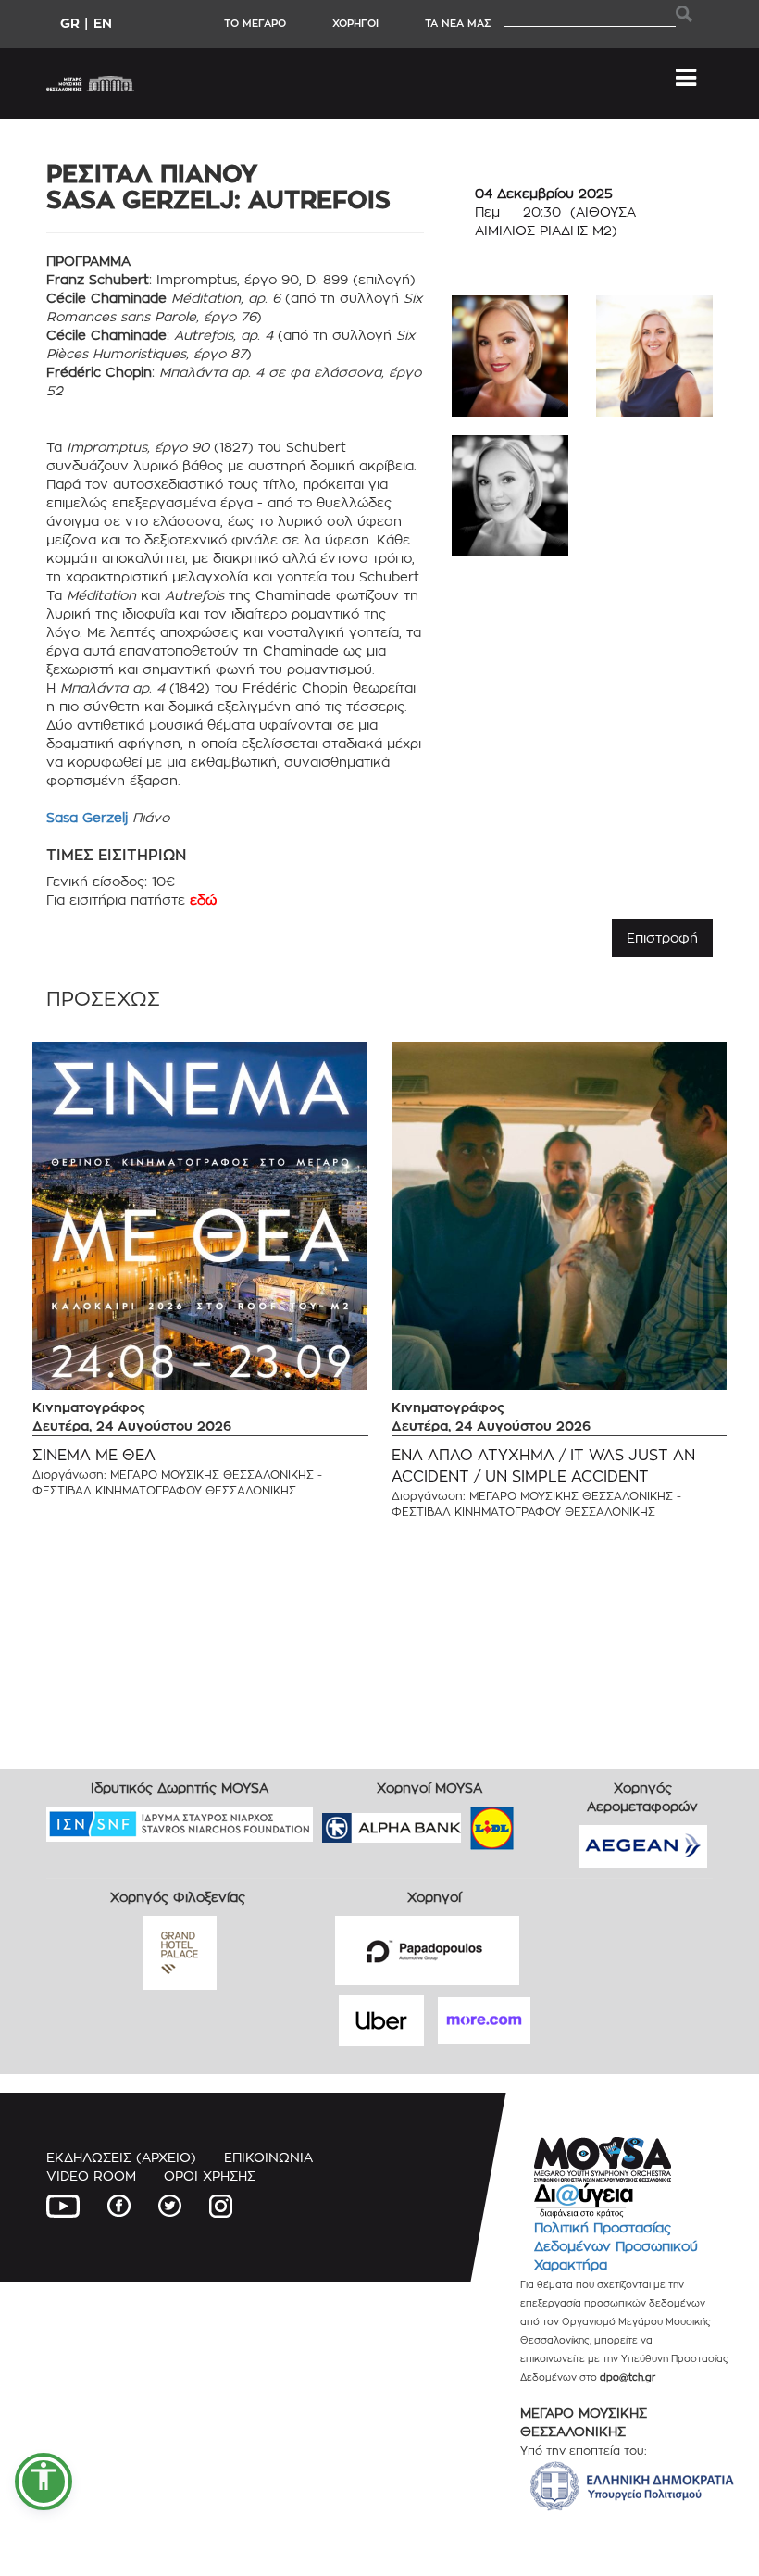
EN (103, 23)
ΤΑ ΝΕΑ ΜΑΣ (458, 23)
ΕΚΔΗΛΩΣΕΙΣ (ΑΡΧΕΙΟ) (121, 2157)
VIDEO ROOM (91, 2176)
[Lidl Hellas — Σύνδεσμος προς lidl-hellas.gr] (466, 1822)
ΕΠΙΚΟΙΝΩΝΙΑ (268, 2157)
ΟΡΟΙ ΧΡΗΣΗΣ (210, 2176)
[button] (44, 2482)
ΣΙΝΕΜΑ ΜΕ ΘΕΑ (94, 1455)
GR (70, 23)
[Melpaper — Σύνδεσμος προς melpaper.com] (546, 1822)
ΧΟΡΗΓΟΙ (355, 23)
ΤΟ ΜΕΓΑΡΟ (255, 23)
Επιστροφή (662, 938)
